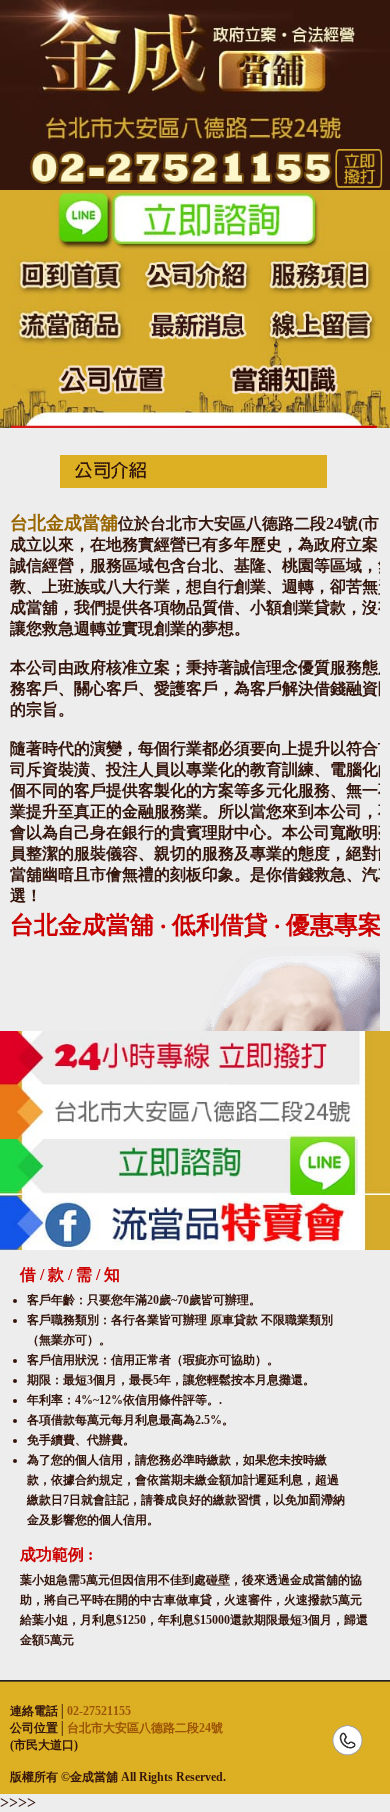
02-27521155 (99, 1711)
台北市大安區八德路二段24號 (145, 1728)
